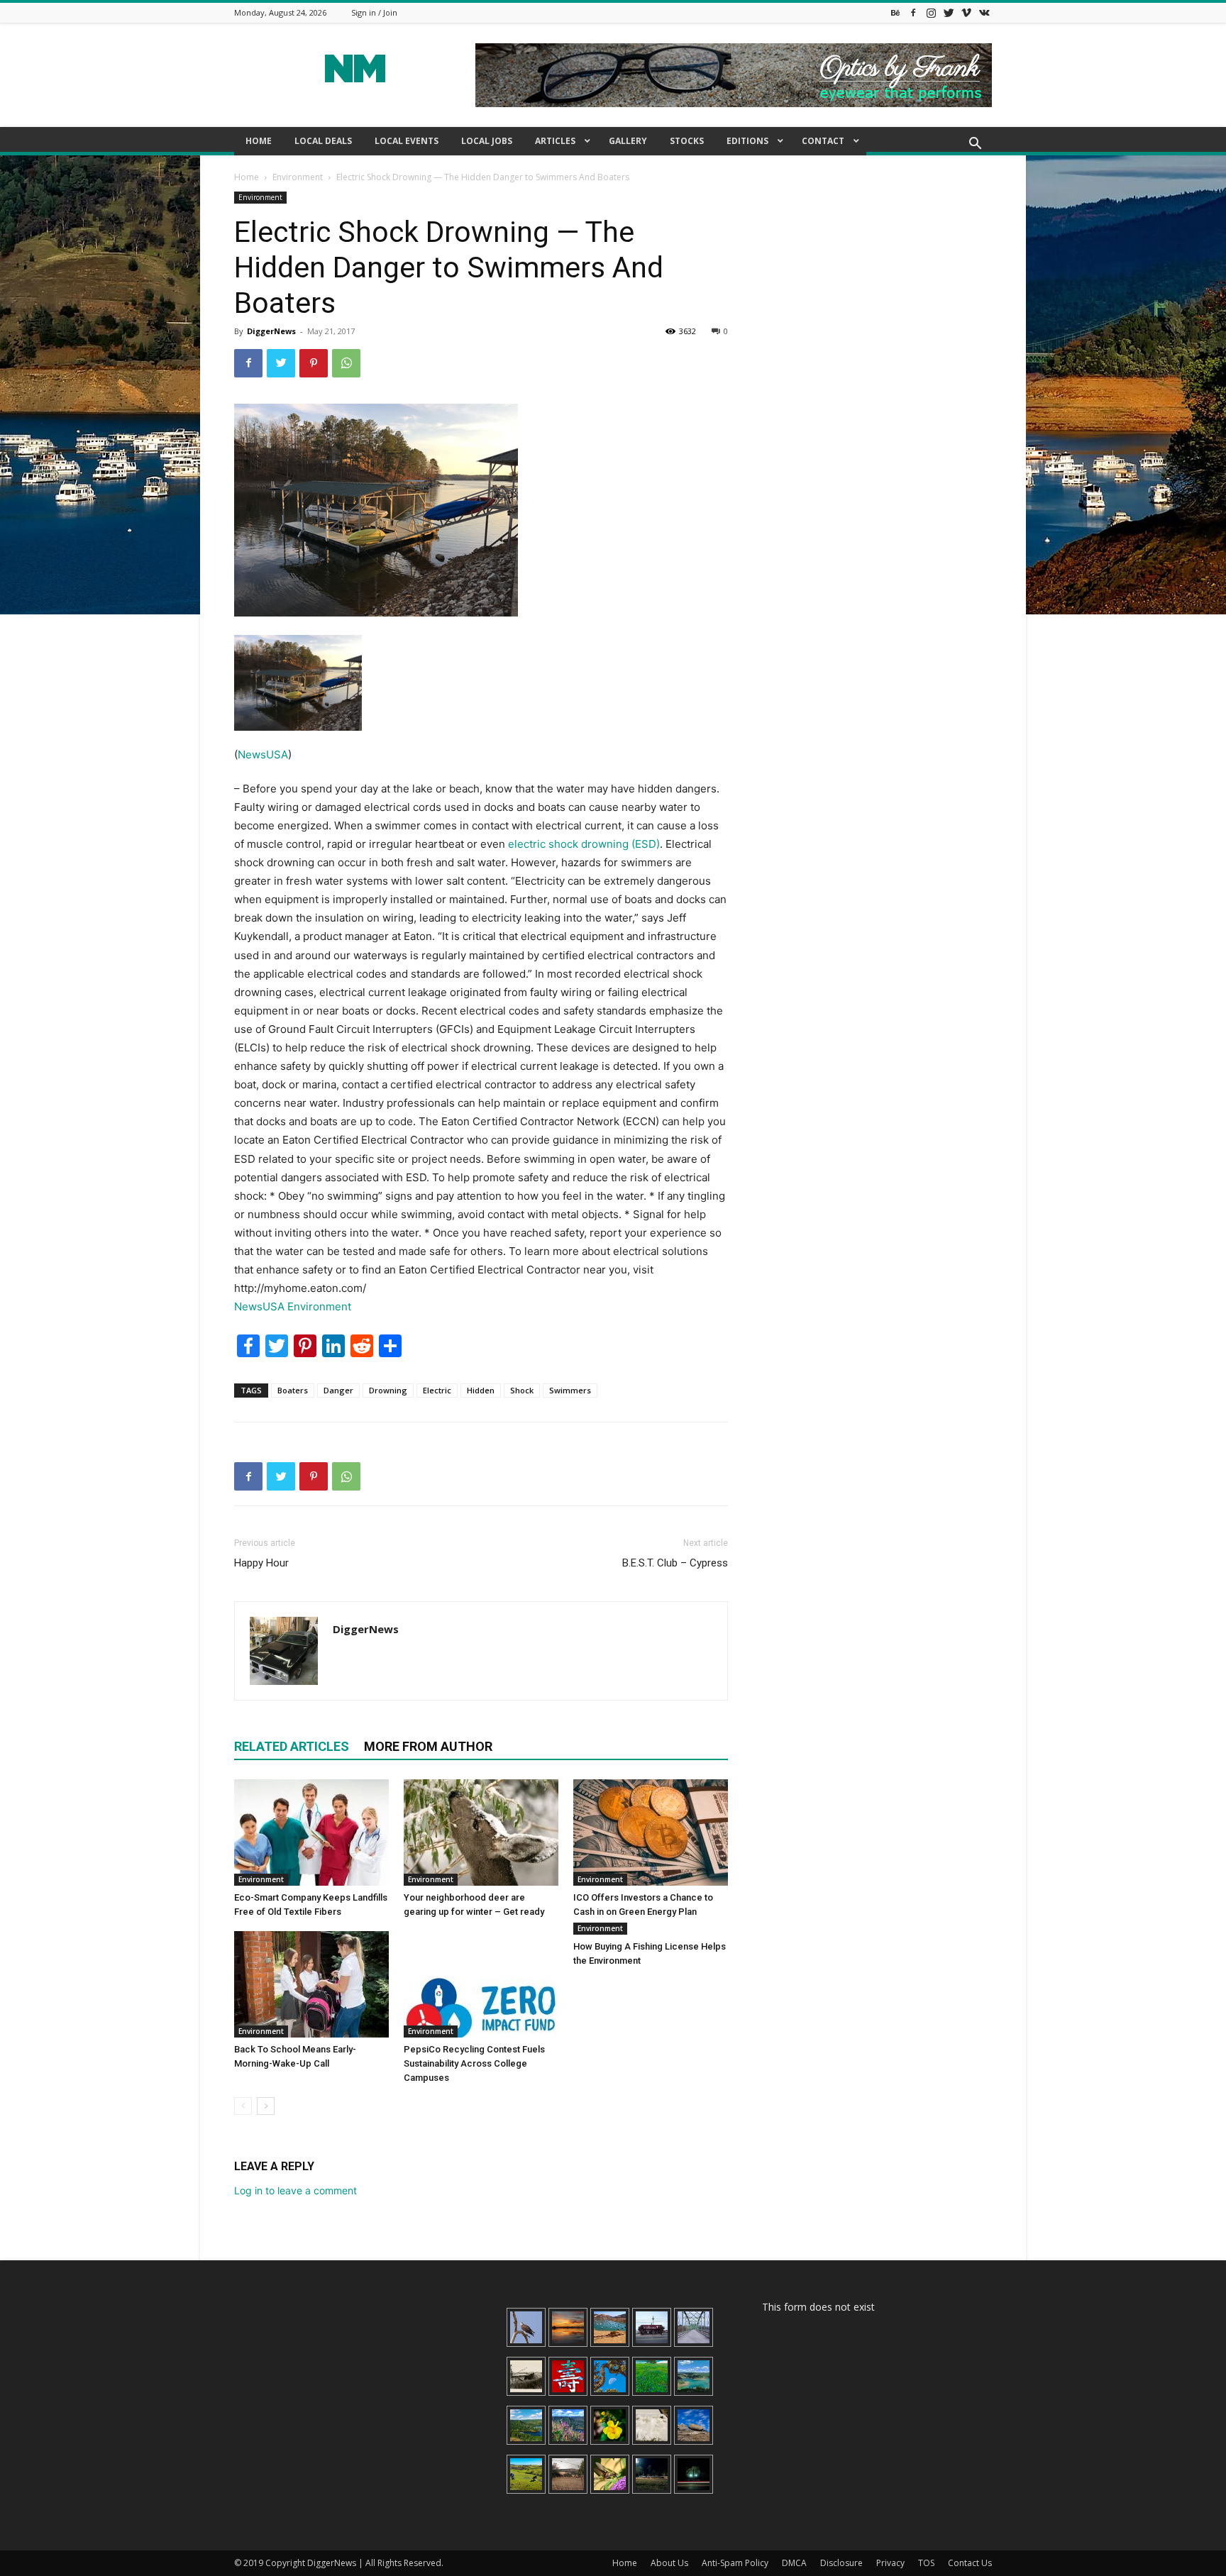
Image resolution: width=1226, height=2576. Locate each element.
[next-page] (266, 2106)
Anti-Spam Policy (735, 2563)
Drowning (388, 1390)
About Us (669, 2563)
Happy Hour (261, 1563)
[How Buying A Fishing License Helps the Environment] (651, 1933)
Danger (338, 1390)
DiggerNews (271, 331)
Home (247, 177)
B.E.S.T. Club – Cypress (675, 1563)
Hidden (481, 1390)
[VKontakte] (984, 12)
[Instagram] (931, 12)
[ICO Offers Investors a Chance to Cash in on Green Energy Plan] (651, 1833)
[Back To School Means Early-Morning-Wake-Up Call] (311, 1984)
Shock (522, 1390)
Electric (437, 1390)
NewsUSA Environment (293, 1306)
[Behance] (895, 12)
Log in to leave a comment (296, 2190)
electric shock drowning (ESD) (584, 844)
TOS (926, 2563)
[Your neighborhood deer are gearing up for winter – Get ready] (481, 1833)
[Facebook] (913, 12)
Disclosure (841, 2563)
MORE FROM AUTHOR (428, 1746)
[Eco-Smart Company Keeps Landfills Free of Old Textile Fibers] (311, 1833)
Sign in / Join (374, 12)
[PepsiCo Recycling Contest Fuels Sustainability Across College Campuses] (481, 1984)
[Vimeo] (966, 12)
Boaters (293, 1390)
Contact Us (970, 2563)
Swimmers (570, 1390)
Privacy (890, 2563)
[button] (975, 145)
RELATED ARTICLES (292, 1746)
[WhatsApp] (346, 363)
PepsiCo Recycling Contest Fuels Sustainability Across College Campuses (474, 2063)
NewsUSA (263, 754)
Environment (298, 177)
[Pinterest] (314, 363)
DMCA (794, 2563)
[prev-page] (243, 2106)
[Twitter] (949, 12)
